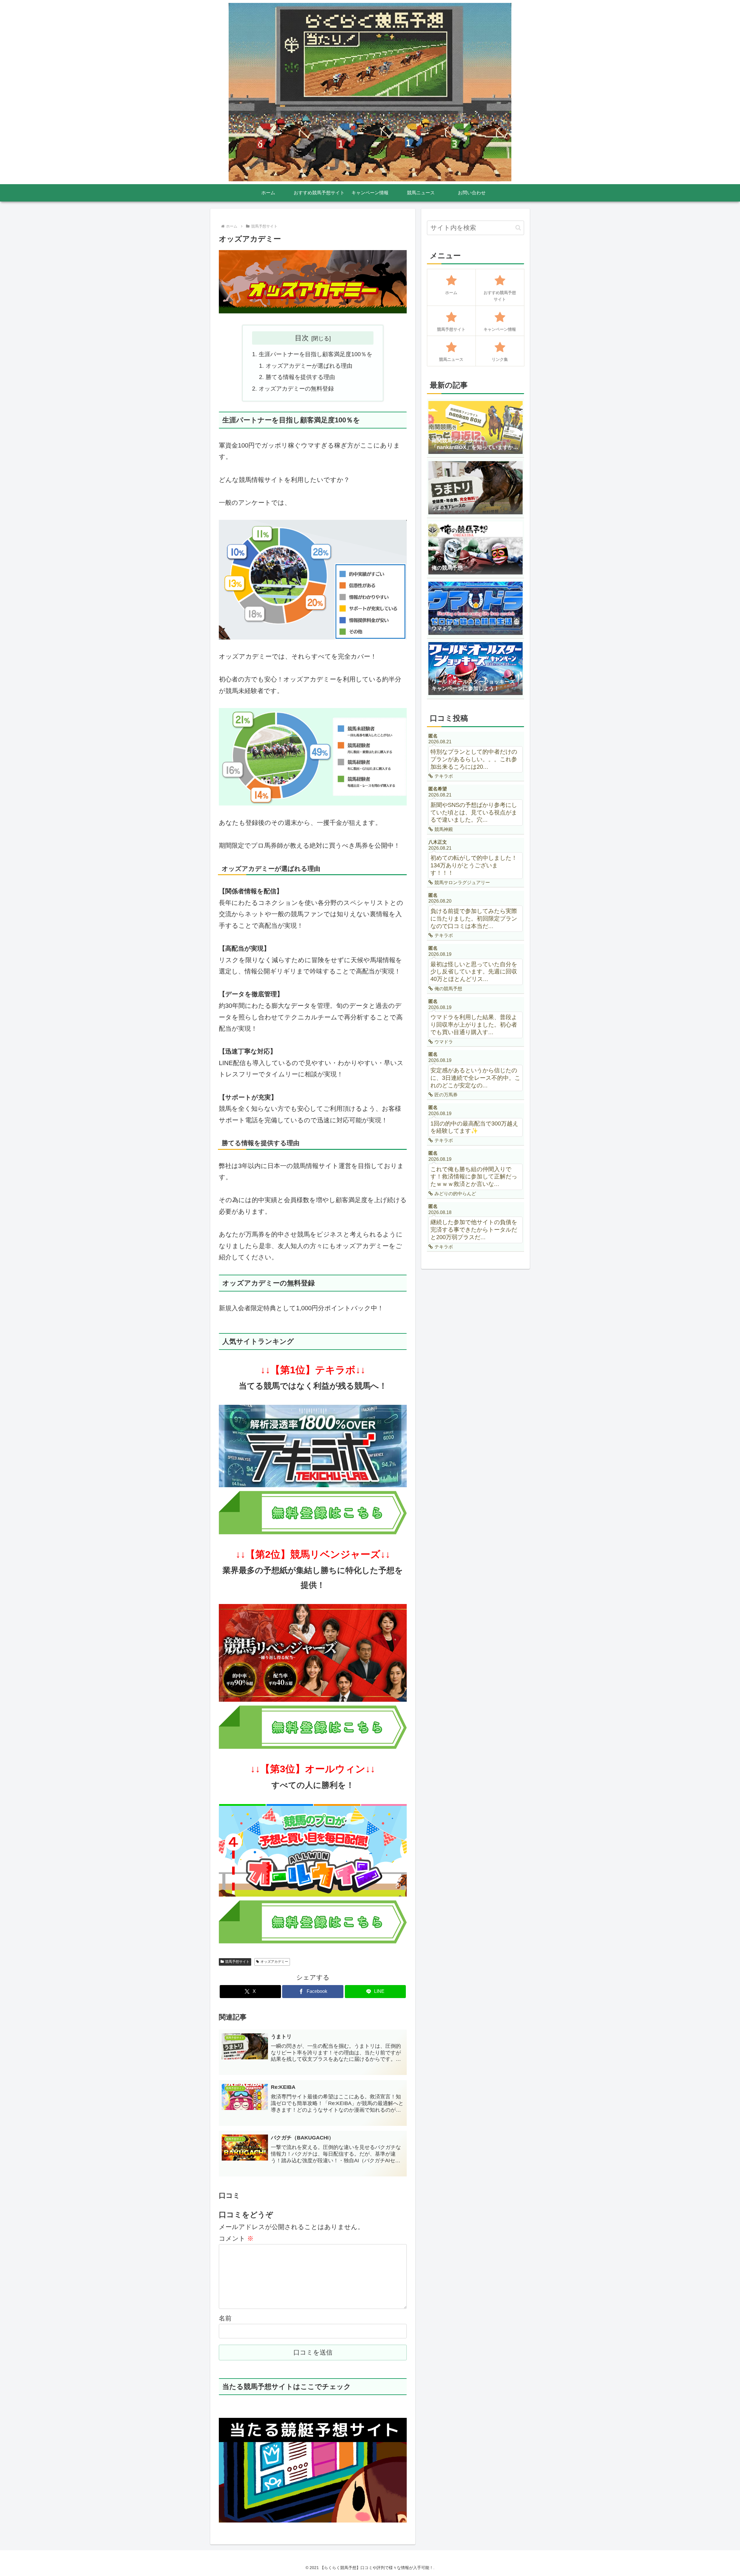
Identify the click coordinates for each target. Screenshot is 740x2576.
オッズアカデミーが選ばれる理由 (309, 366)
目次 (302, 338)
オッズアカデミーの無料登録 (296, 389)
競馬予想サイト (237, 1962)
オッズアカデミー (274, 1962)
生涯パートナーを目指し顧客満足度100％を (316, 354)
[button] (518, 228)
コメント (236, 2238)
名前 (225, 2318)
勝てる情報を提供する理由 (300, 377)
